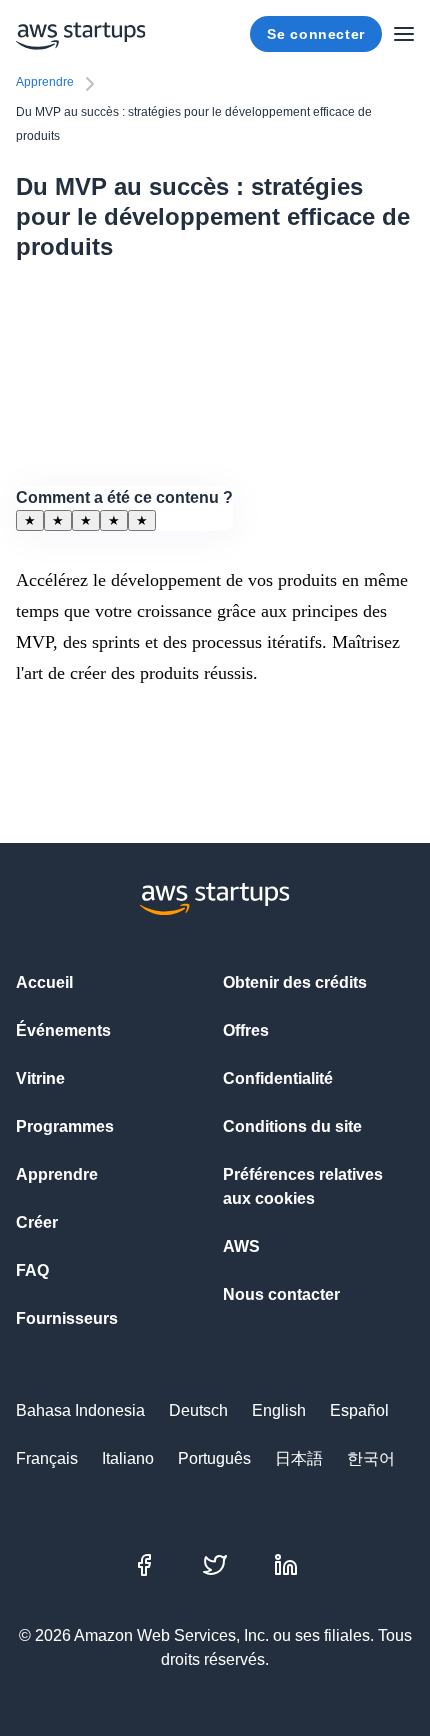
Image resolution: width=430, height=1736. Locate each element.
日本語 (299, 1458)
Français (47, 1458)
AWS (241, 1246)
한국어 (371, 1458)
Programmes (65, 1126)
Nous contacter (281, 1294)
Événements (63, 1030)
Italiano (128, 1458)
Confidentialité (278, 1078)
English (279, 1410)
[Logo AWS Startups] (81, 34)
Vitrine (40, 1078)
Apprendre (45, 82)
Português (214, 1458)
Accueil (44, 982)
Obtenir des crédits (295, 982)
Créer (37, 1222)
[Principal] (404, 34)
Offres (246, 1030)
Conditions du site (292, 1126)
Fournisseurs (67, 1318)
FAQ (32, 1270)
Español (359, 1410)
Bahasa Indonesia (80, 1410)
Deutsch (198, 1410)
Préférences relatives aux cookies (303, 1186)
